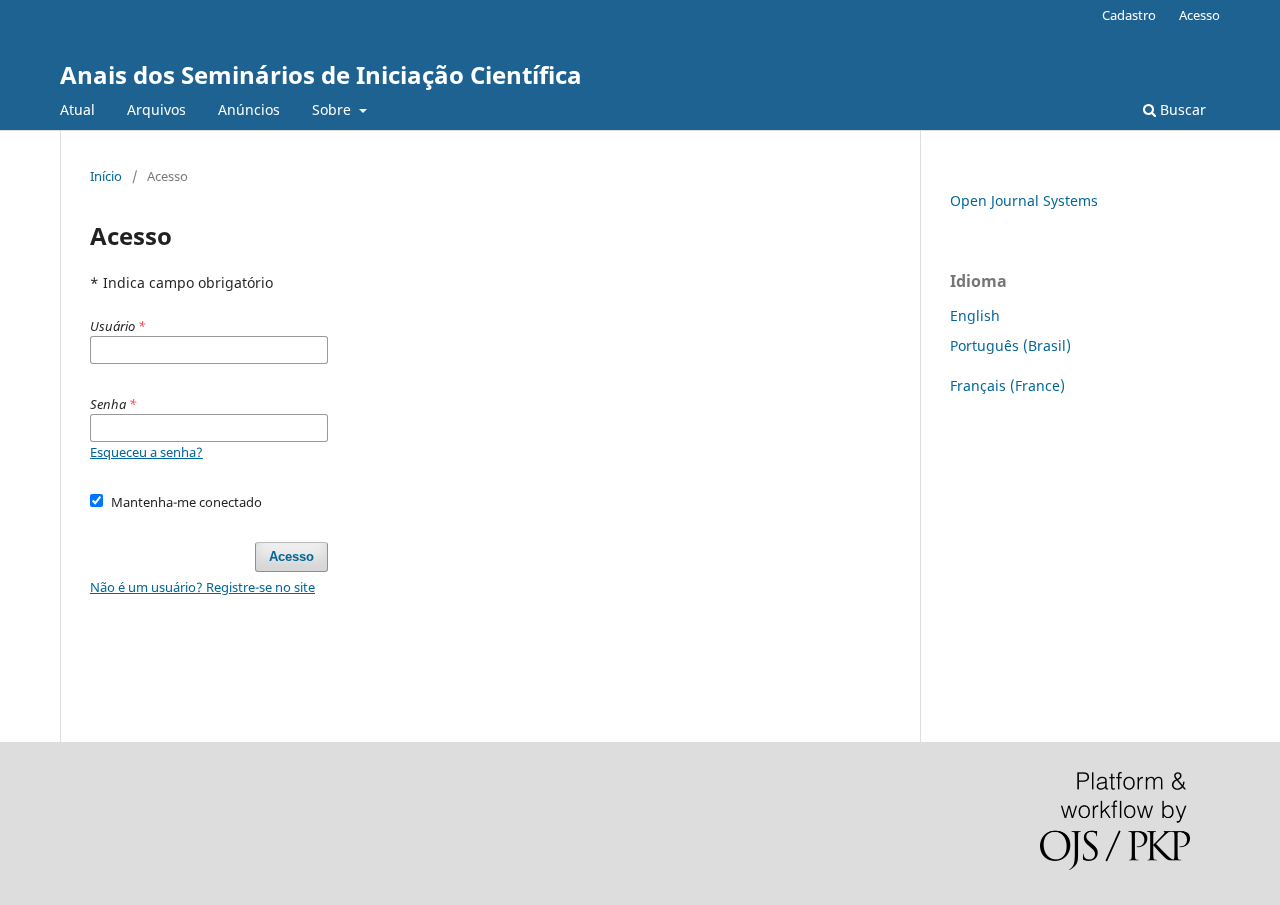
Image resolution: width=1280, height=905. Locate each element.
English (975, 315)
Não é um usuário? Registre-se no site (202, 587)
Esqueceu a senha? (146, 452)
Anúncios (249, 109)
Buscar (1181, 109)
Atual (77, 109)
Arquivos (156, 109)
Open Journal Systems (1024, 200)
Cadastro (1129, 15)
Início (106, 176)
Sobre (333, 109)
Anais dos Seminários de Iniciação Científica (321, 74)
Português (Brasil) (1010, 345)
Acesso (1199, 15)
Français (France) (1007, 385)
